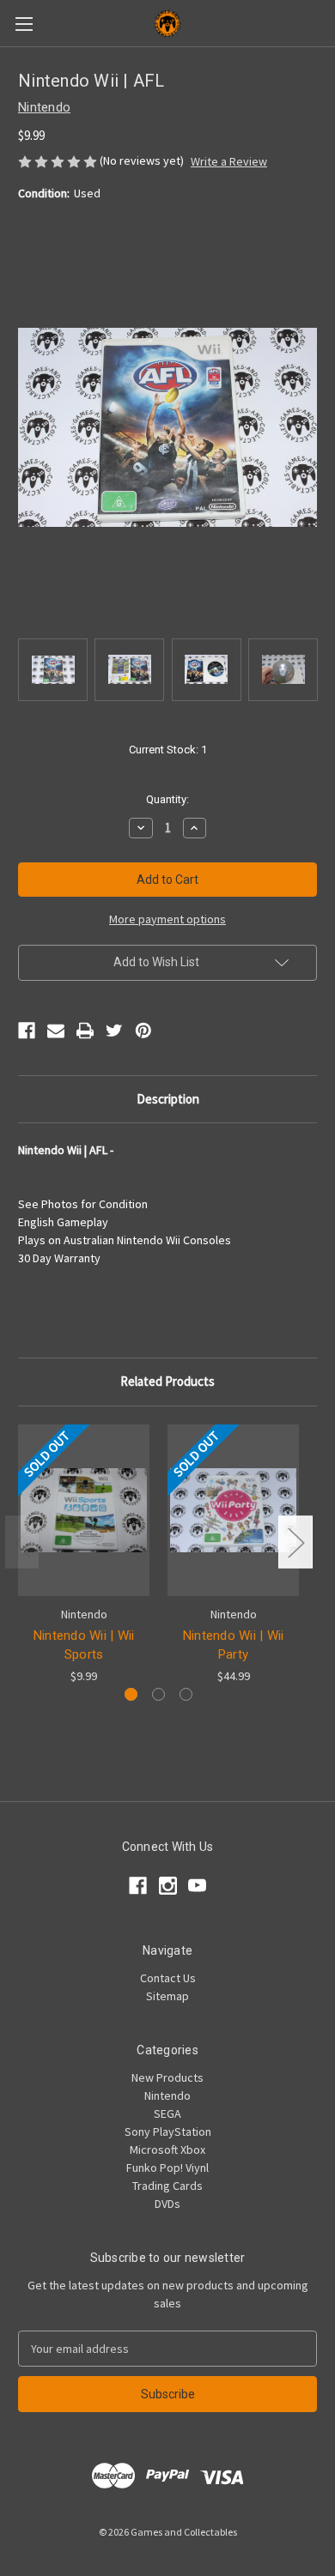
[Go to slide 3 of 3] (186, 1694)
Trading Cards (167, 2186)
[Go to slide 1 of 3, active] (131, 1694)
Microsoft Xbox (167, 2150)
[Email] (56, 1031)
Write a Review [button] (229, 161)
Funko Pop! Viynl (167, 2168)
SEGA (167, 2113)
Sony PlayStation (168, 2132)
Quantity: (167, 799)
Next (295, 1542)
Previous (22, 1542)
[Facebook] (27, 1031)
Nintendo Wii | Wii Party (234, 1645)
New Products (167, 2077)
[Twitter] (114, 1031)
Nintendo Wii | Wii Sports (84, 1645)
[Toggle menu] (24, 24)
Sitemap (167, 1996)
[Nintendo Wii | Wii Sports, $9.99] (84, 1510)
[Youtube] (197, 1886)
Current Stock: (168, 750)
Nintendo (167, 2095)
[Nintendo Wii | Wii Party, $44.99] (233, 1510)
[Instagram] (168, 1886)
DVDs (167, 2204)
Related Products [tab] (167, 1381)
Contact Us (168, 1978)
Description (168, 1099)
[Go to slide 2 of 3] (158, 1694)
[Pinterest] (143, 1031)
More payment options (167, 919)
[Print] (85, 1031)
